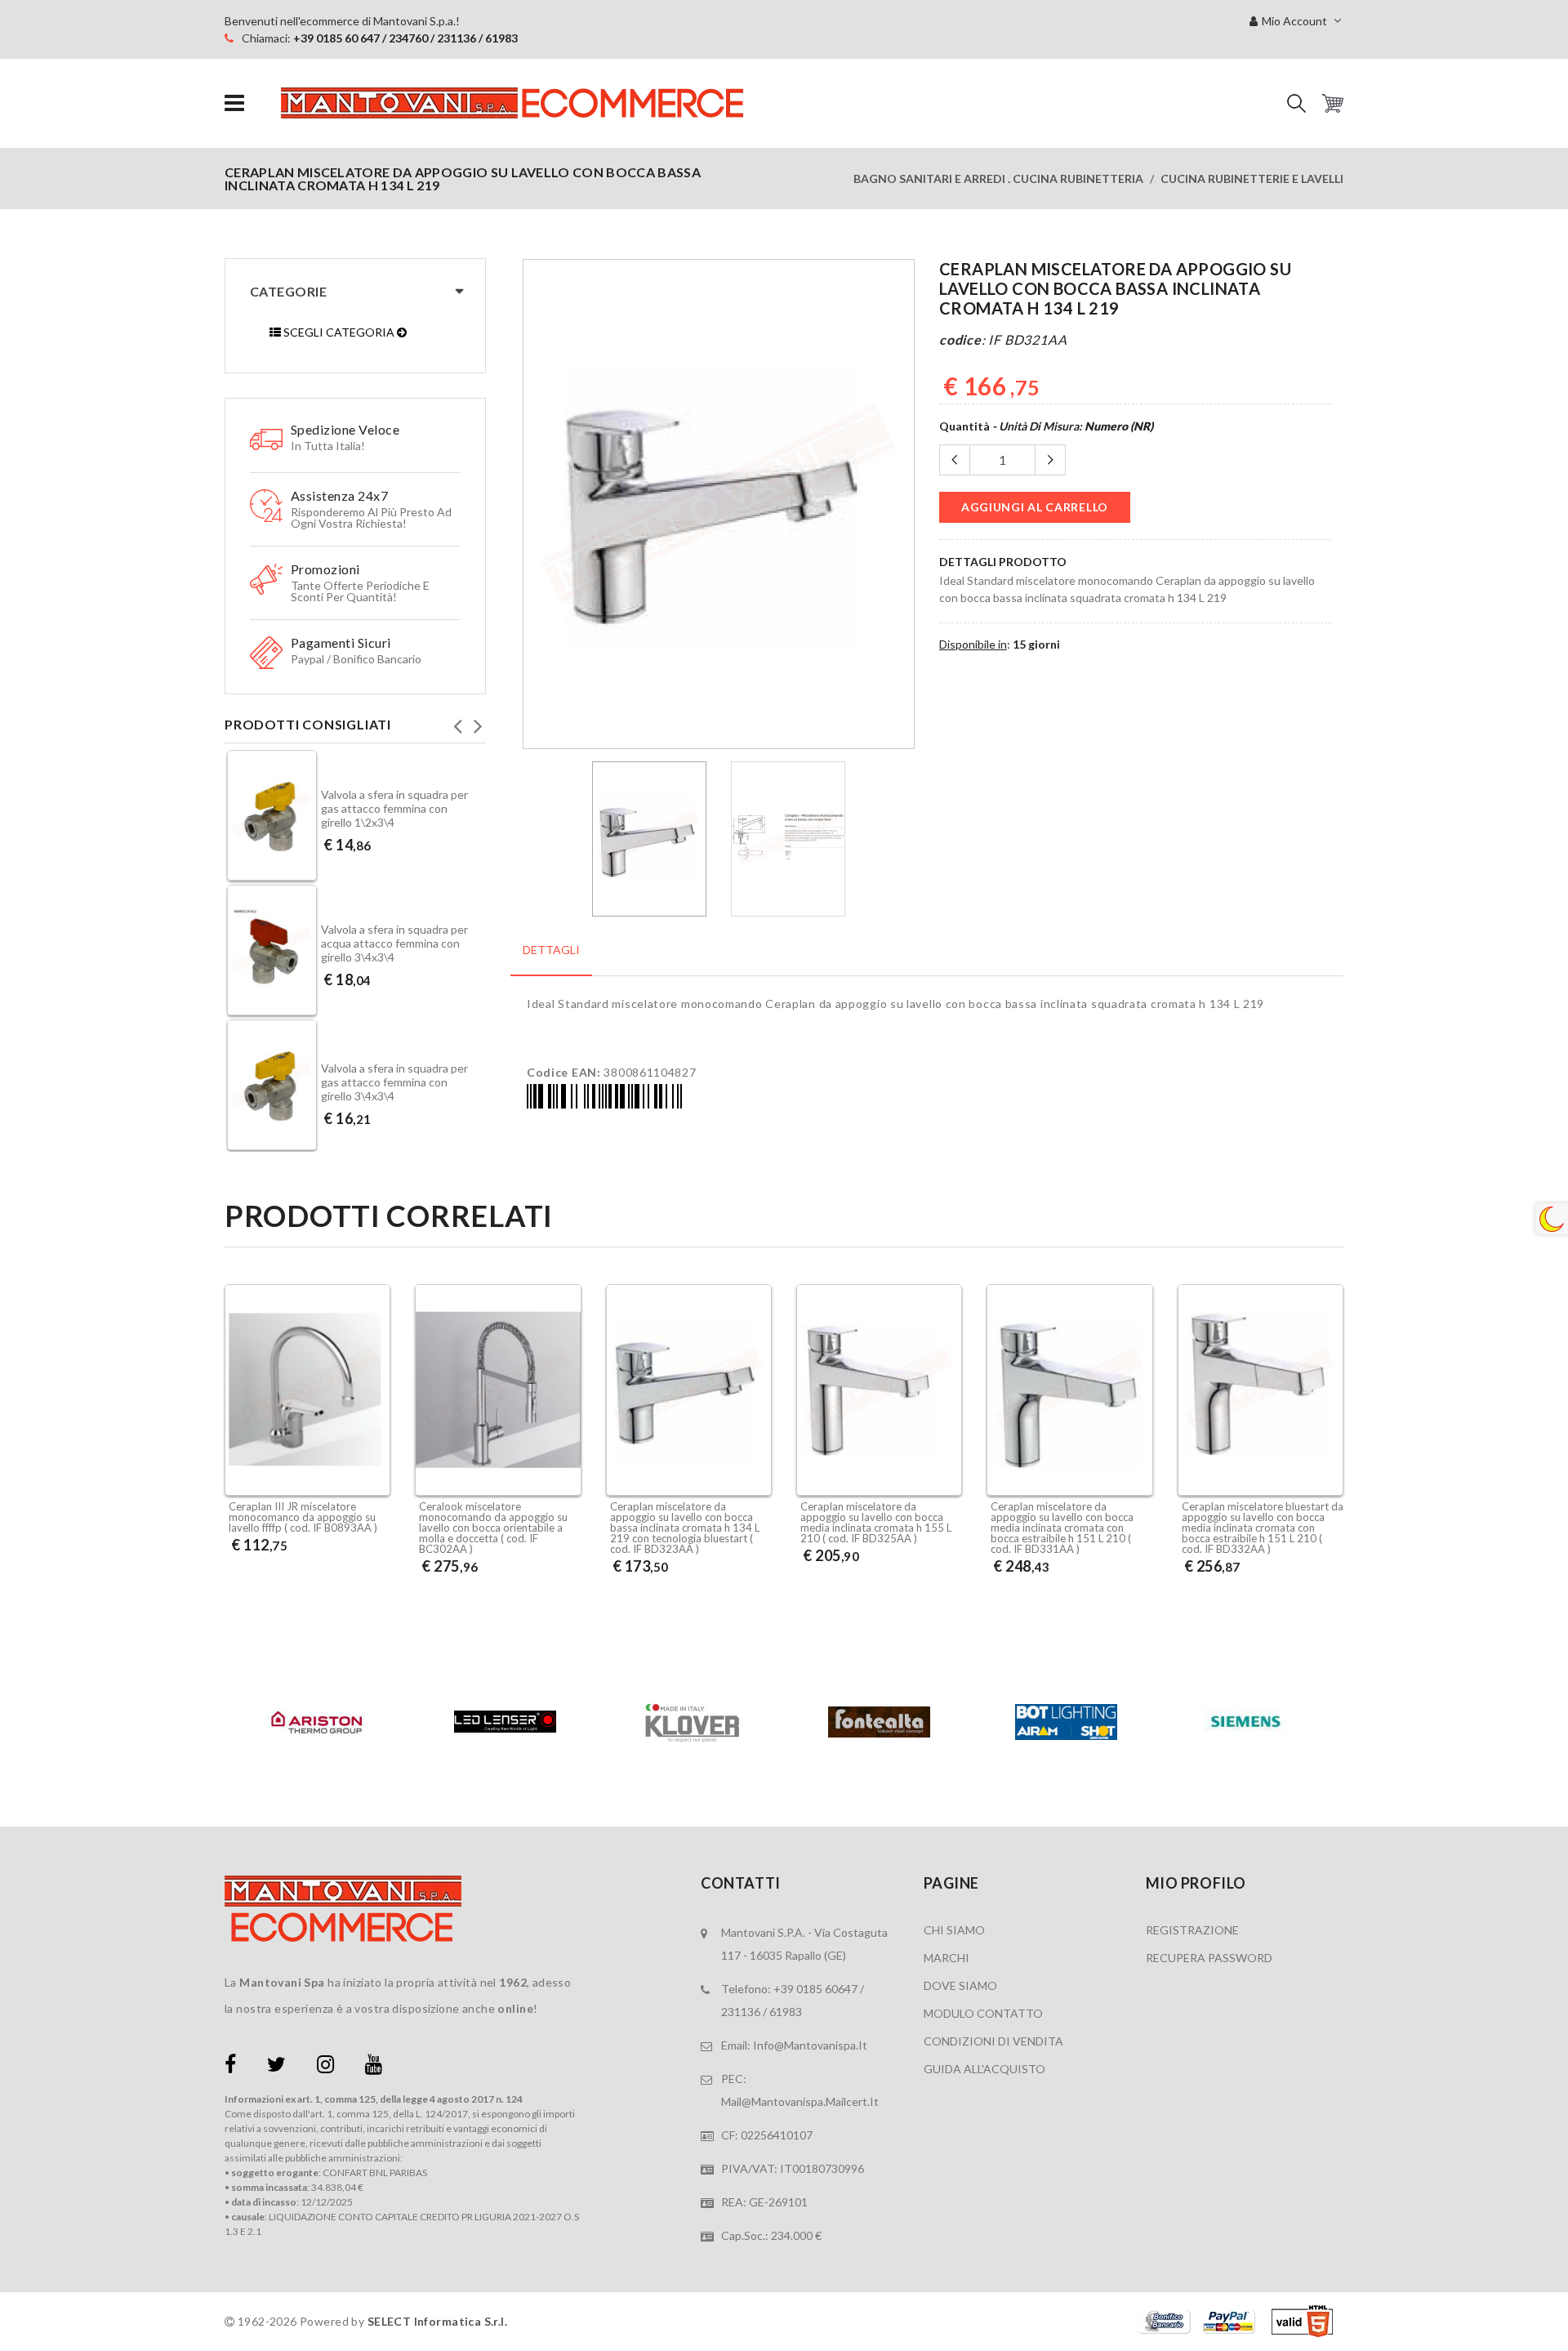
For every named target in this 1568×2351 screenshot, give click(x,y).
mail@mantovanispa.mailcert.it (800, 2101)
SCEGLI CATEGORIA (339, 332)
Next (478, 721)
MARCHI (947, 1958)
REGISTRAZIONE (1192, 1930)
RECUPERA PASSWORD (1209, 1958)
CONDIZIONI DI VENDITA (993, 2041)
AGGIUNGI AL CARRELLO (1035, 507)
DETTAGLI (551, 950)
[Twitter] (276, 2067)
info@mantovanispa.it (810, 2045)
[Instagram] (325, 2067)
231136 (741, 2012)
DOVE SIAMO (960, 1985)
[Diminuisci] (955, 460)
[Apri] (234, 103)
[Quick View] (374, 1453)
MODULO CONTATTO (983, 2013)
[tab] (551, 959)
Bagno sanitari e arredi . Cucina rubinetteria (998, 178)
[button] (1296, 103)
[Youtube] (374, 2067)
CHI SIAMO (954, 1930)
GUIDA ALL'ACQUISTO (984, 2069)
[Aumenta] (1050, 460)
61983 (786, 2012)
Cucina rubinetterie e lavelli (1252, 178)
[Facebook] (230, 2067)
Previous (457, 721)
